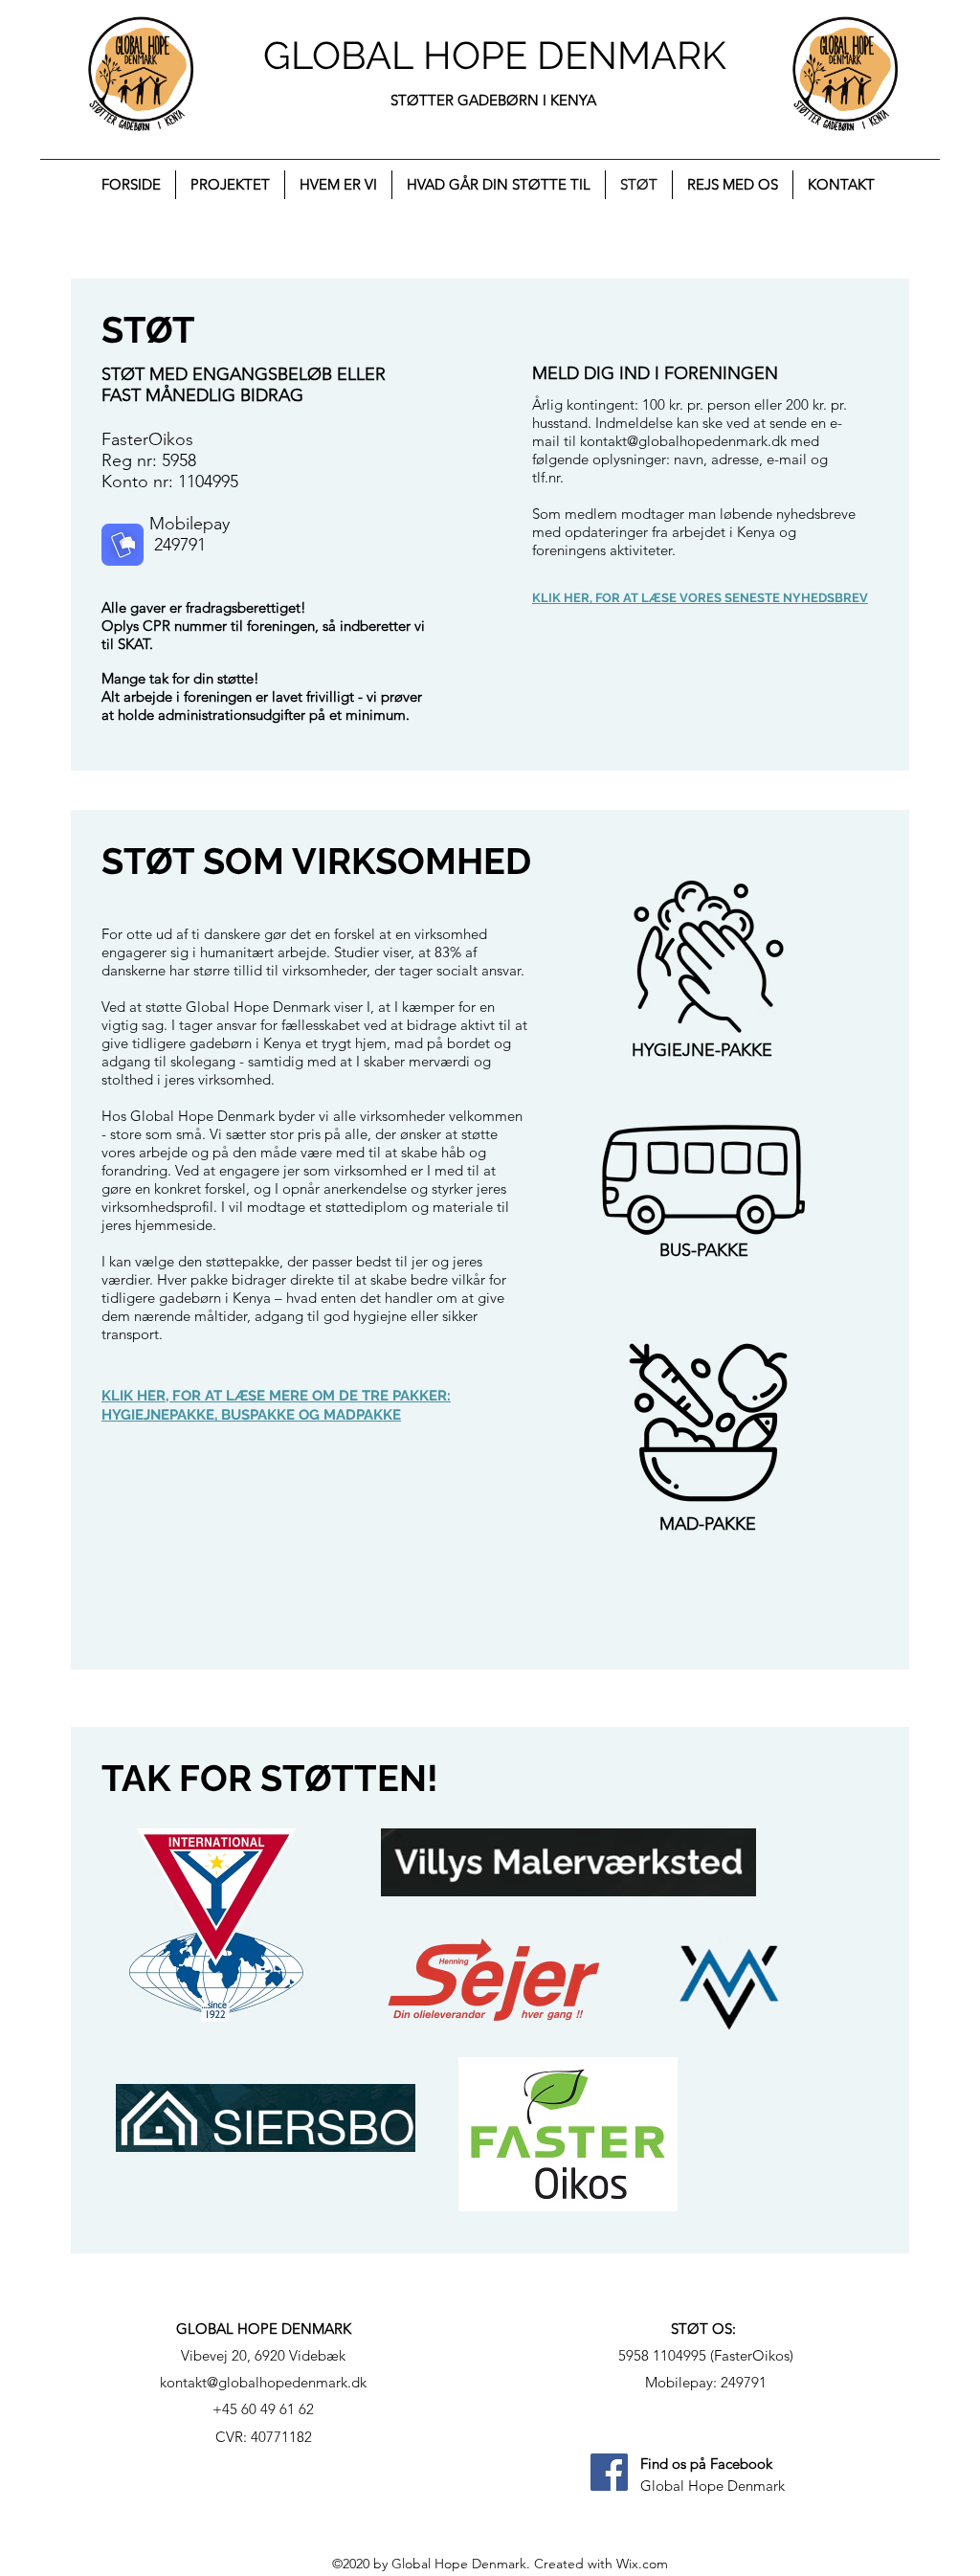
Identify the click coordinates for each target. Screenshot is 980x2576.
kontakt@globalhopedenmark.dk (683, 441)
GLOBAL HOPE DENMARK (495, 55)
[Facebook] (609, 2472)
